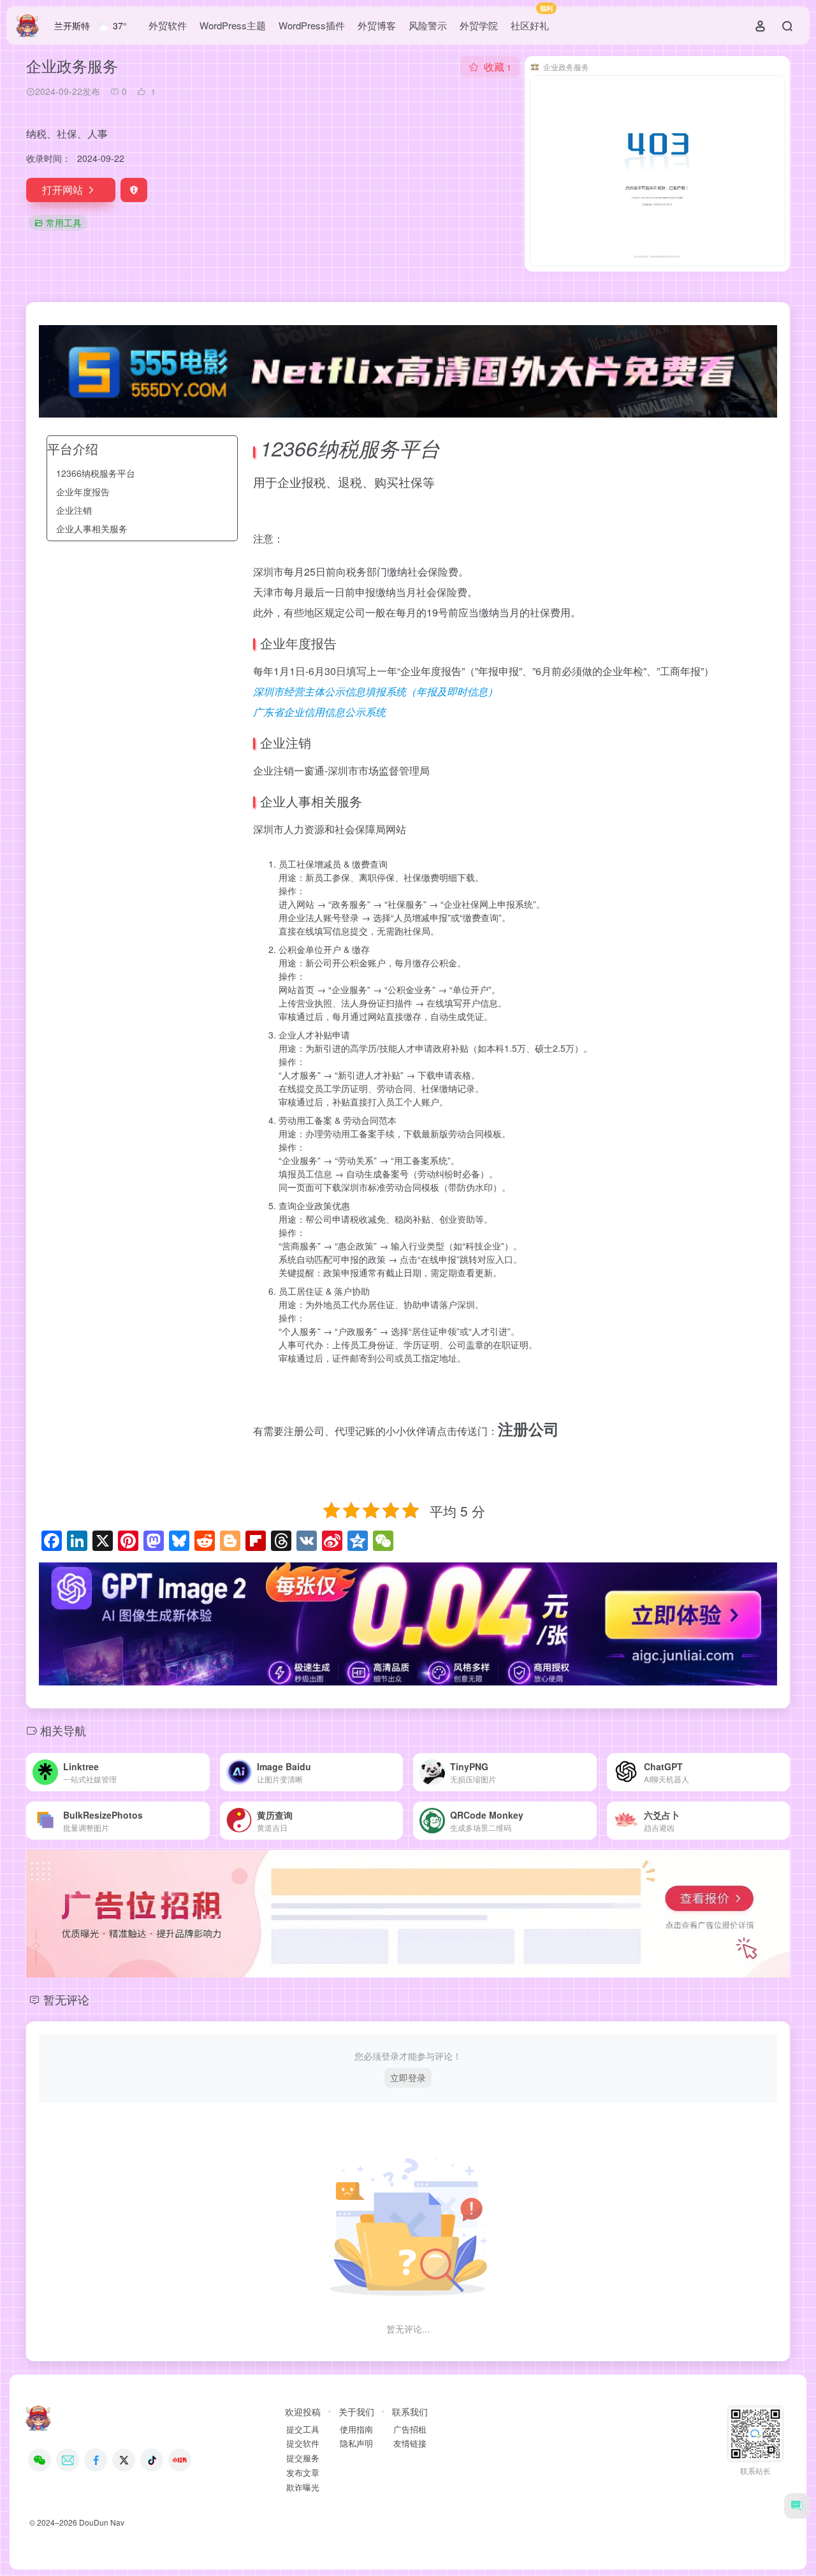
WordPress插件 (312, 25)
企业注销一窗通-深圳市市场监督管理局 (341, 770)
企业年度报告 (83, 491)
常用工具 (64, 222)
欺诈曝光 (303, 2487)
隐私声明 (356, 2443)
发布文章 (303, 2473)
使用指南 (356, 2429)
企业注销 (74, 510)
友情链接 (410, 2443)
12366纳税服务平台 (96, 473)
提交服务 (303, 2458)
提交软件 (303, 2443)
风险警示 (428, 25)
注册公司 (528, 1429)
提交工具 (303, 2429)
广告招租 (410, 2429)
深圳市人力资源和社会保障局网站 (330, 829)
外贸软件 (168, 25)
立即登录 (408, 2078)
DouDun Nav (102, 2522)
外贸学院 (479, 25)
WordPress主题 (233, 25)
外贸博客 (377, 25)
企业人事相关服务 (92, 528)
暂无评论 (66, 1999)
